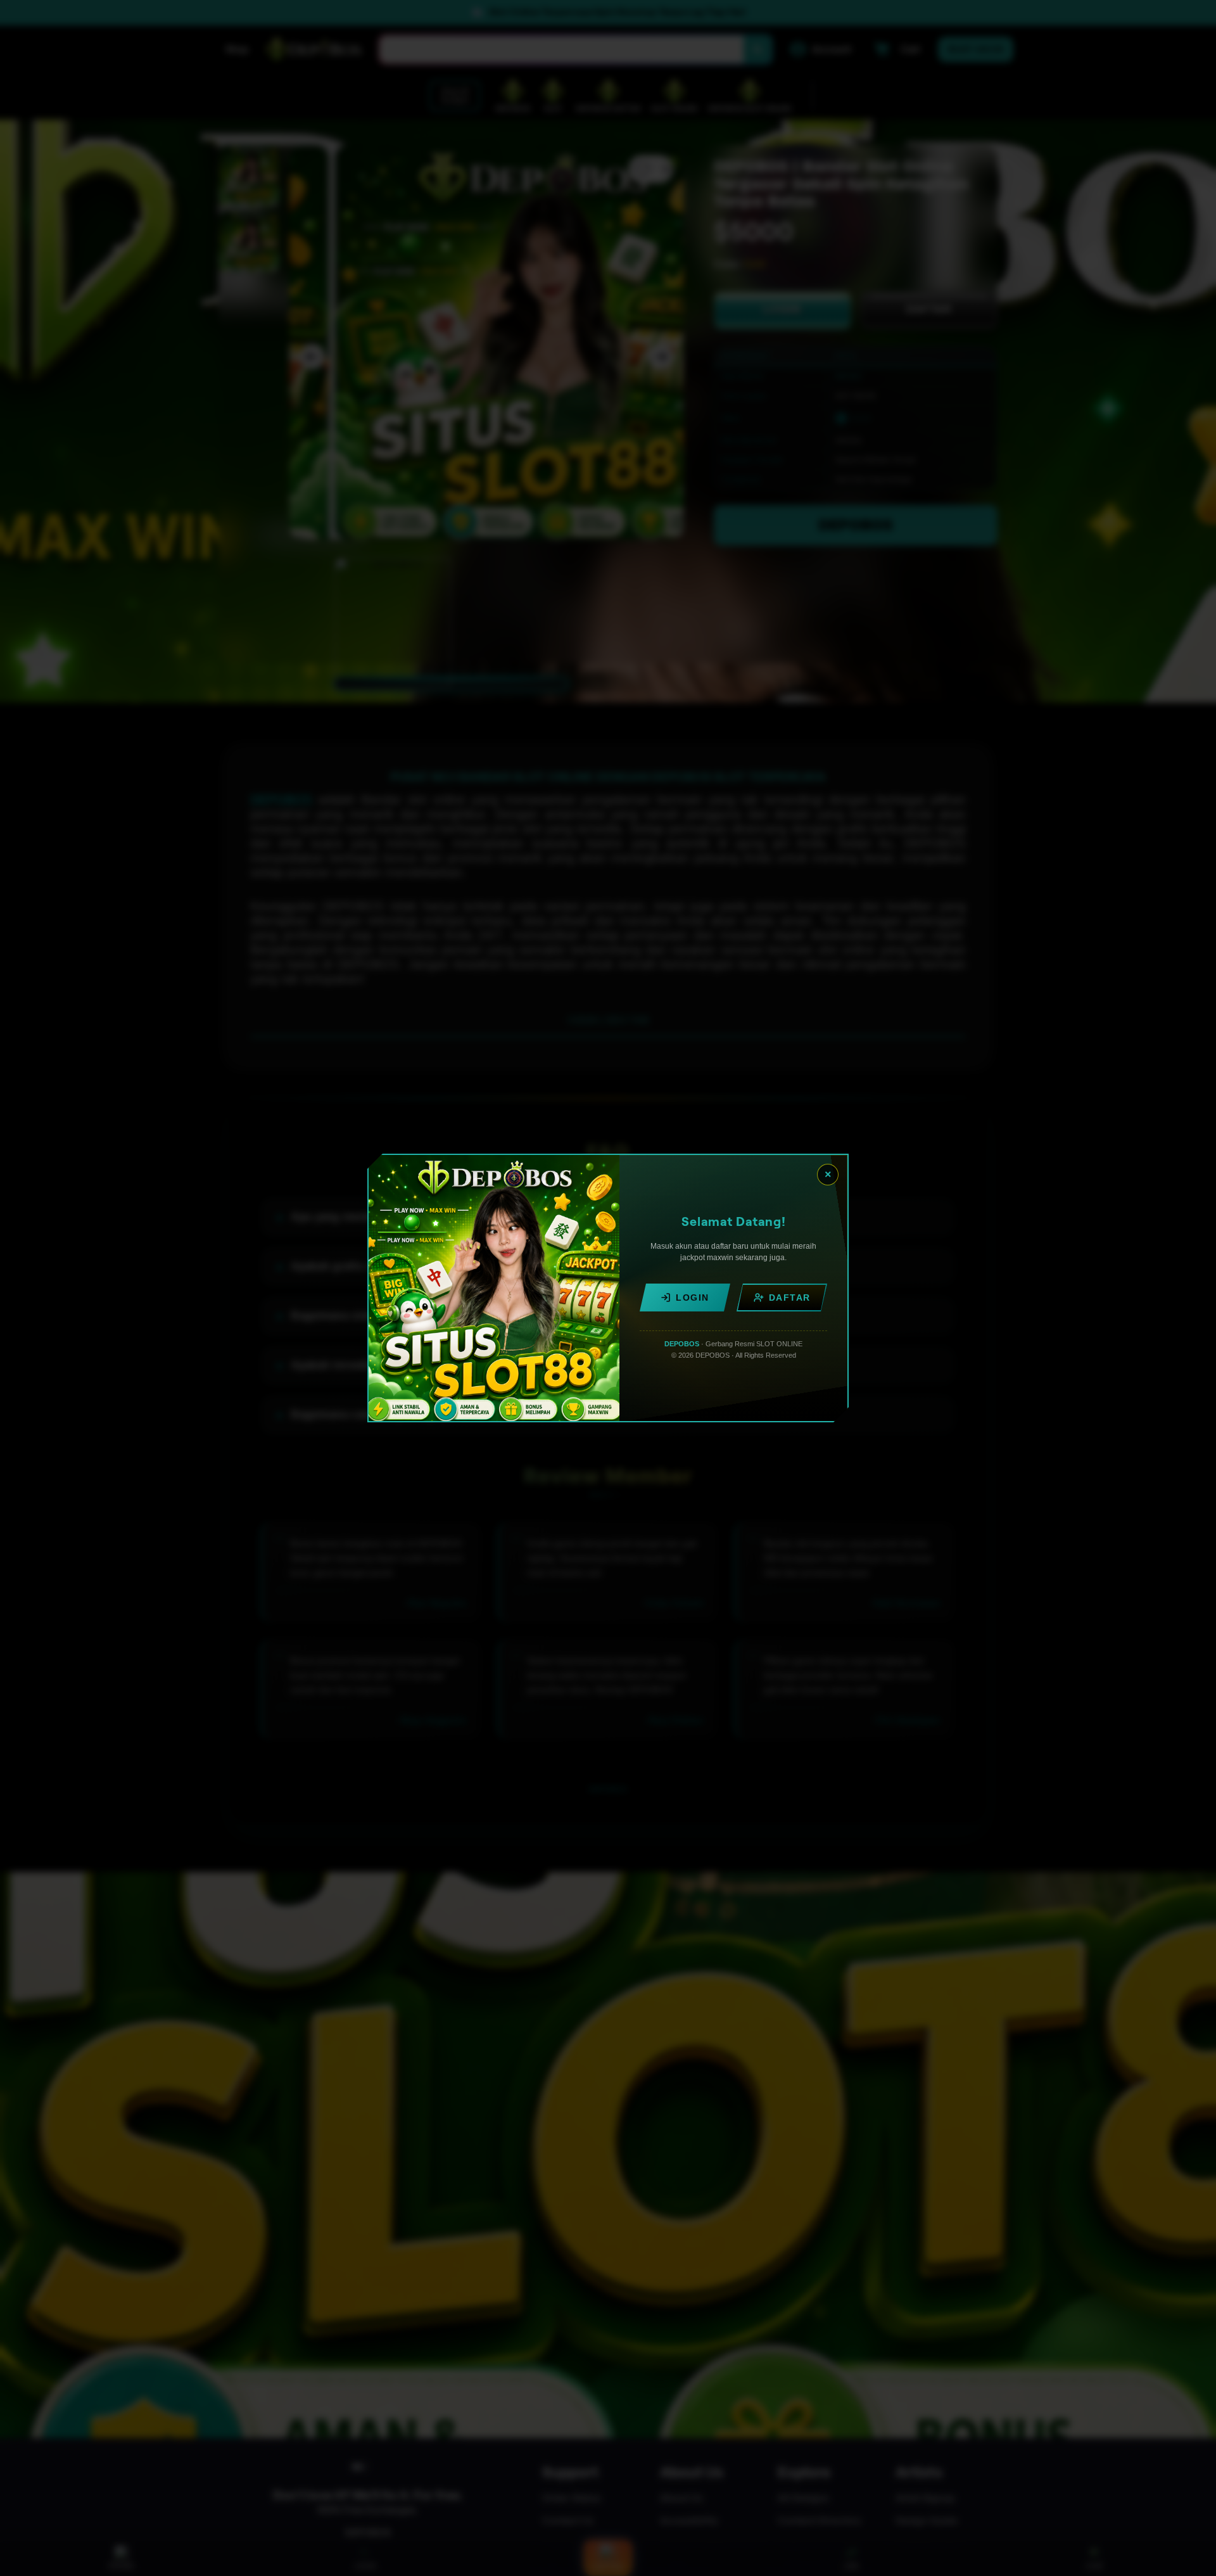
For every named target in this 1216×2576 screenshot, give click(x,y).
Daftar (790, 1298)
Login (693, 1298)
